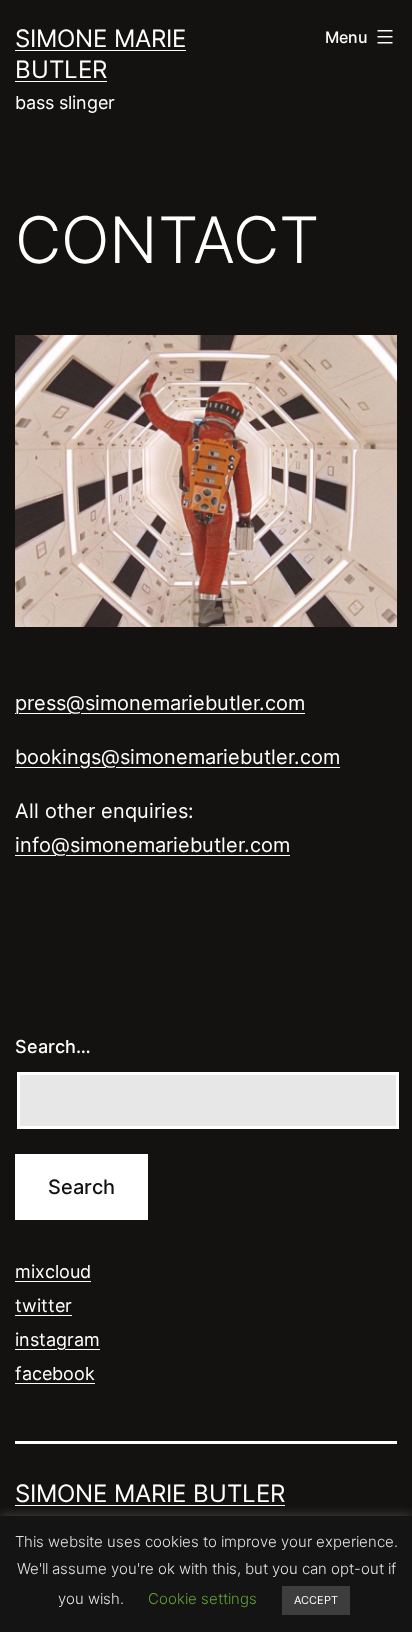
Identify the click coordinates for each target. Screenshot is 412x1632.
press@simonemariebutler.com (160, 703)
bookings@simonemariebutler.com (177, 757)
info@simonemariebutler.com (152, 845)
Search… (53, 1046)
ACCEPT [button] (316, 1600)
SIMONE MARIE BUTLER (150, 1493)
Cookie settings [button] (202, 1598)
